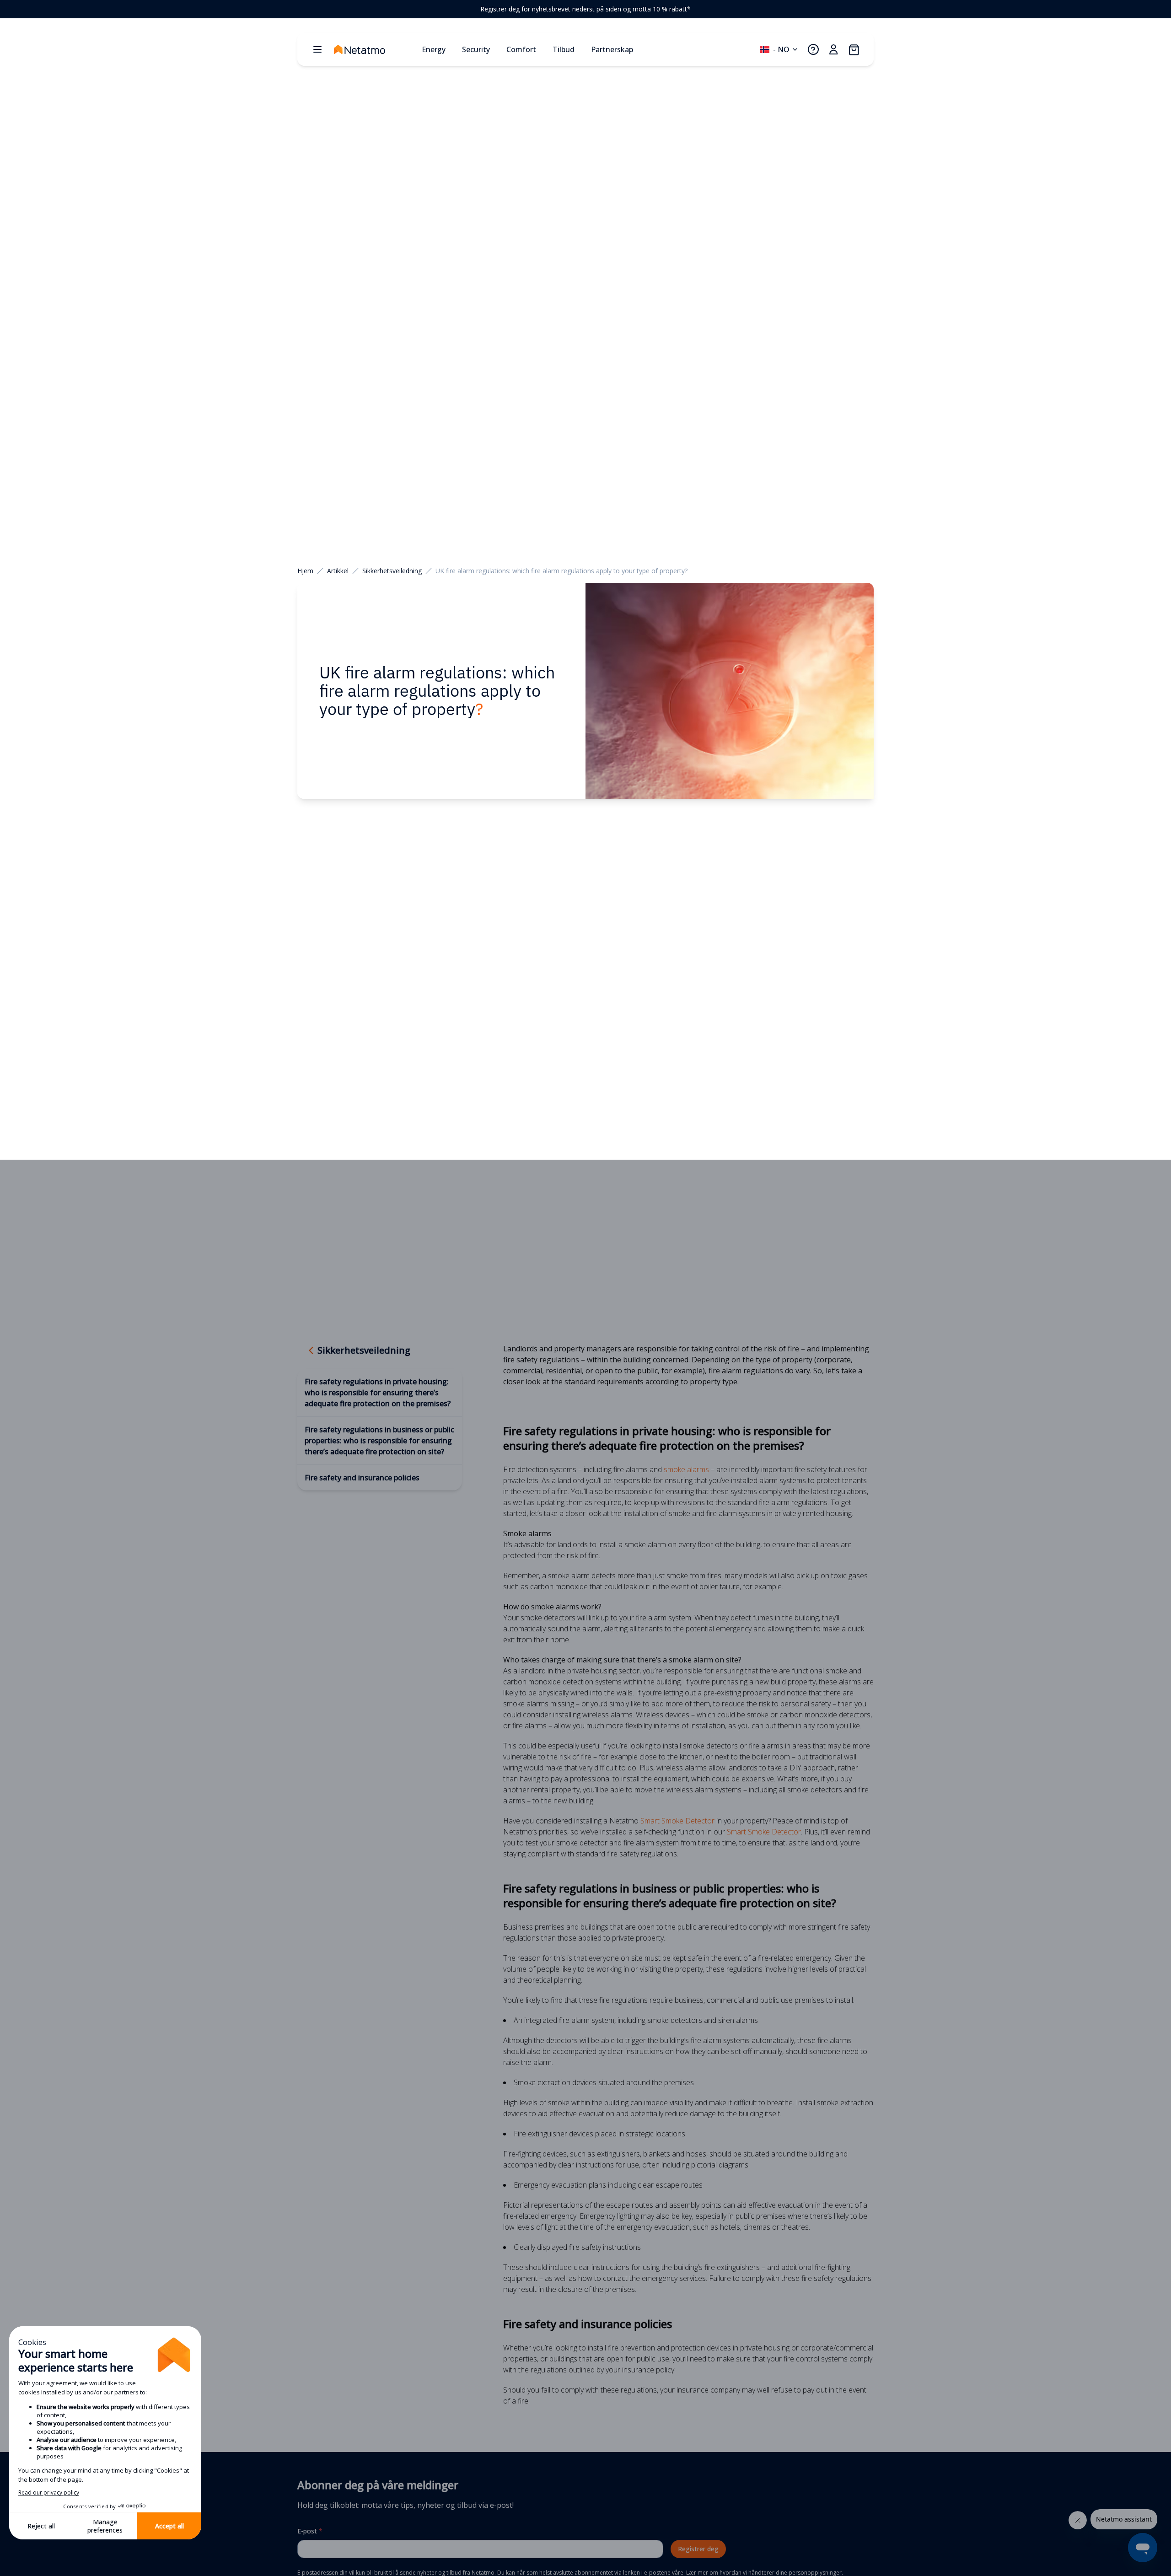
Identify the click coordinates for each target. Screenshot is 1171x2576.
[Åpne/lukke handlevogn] (854, 49)
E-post (310, 2531)
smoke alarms (686, 1469)
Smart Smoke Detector (677, 1821)
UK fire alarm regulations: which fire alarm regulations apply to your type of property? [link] (561, 571)
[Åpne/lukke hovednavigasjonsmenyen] (317, 49)
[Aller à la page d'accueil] (374, 49)
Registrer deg (698, 2549)
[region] (585, 9)
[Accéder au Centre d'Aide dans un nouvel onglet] (813, 49)
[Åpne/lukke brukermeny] (833, 49)
